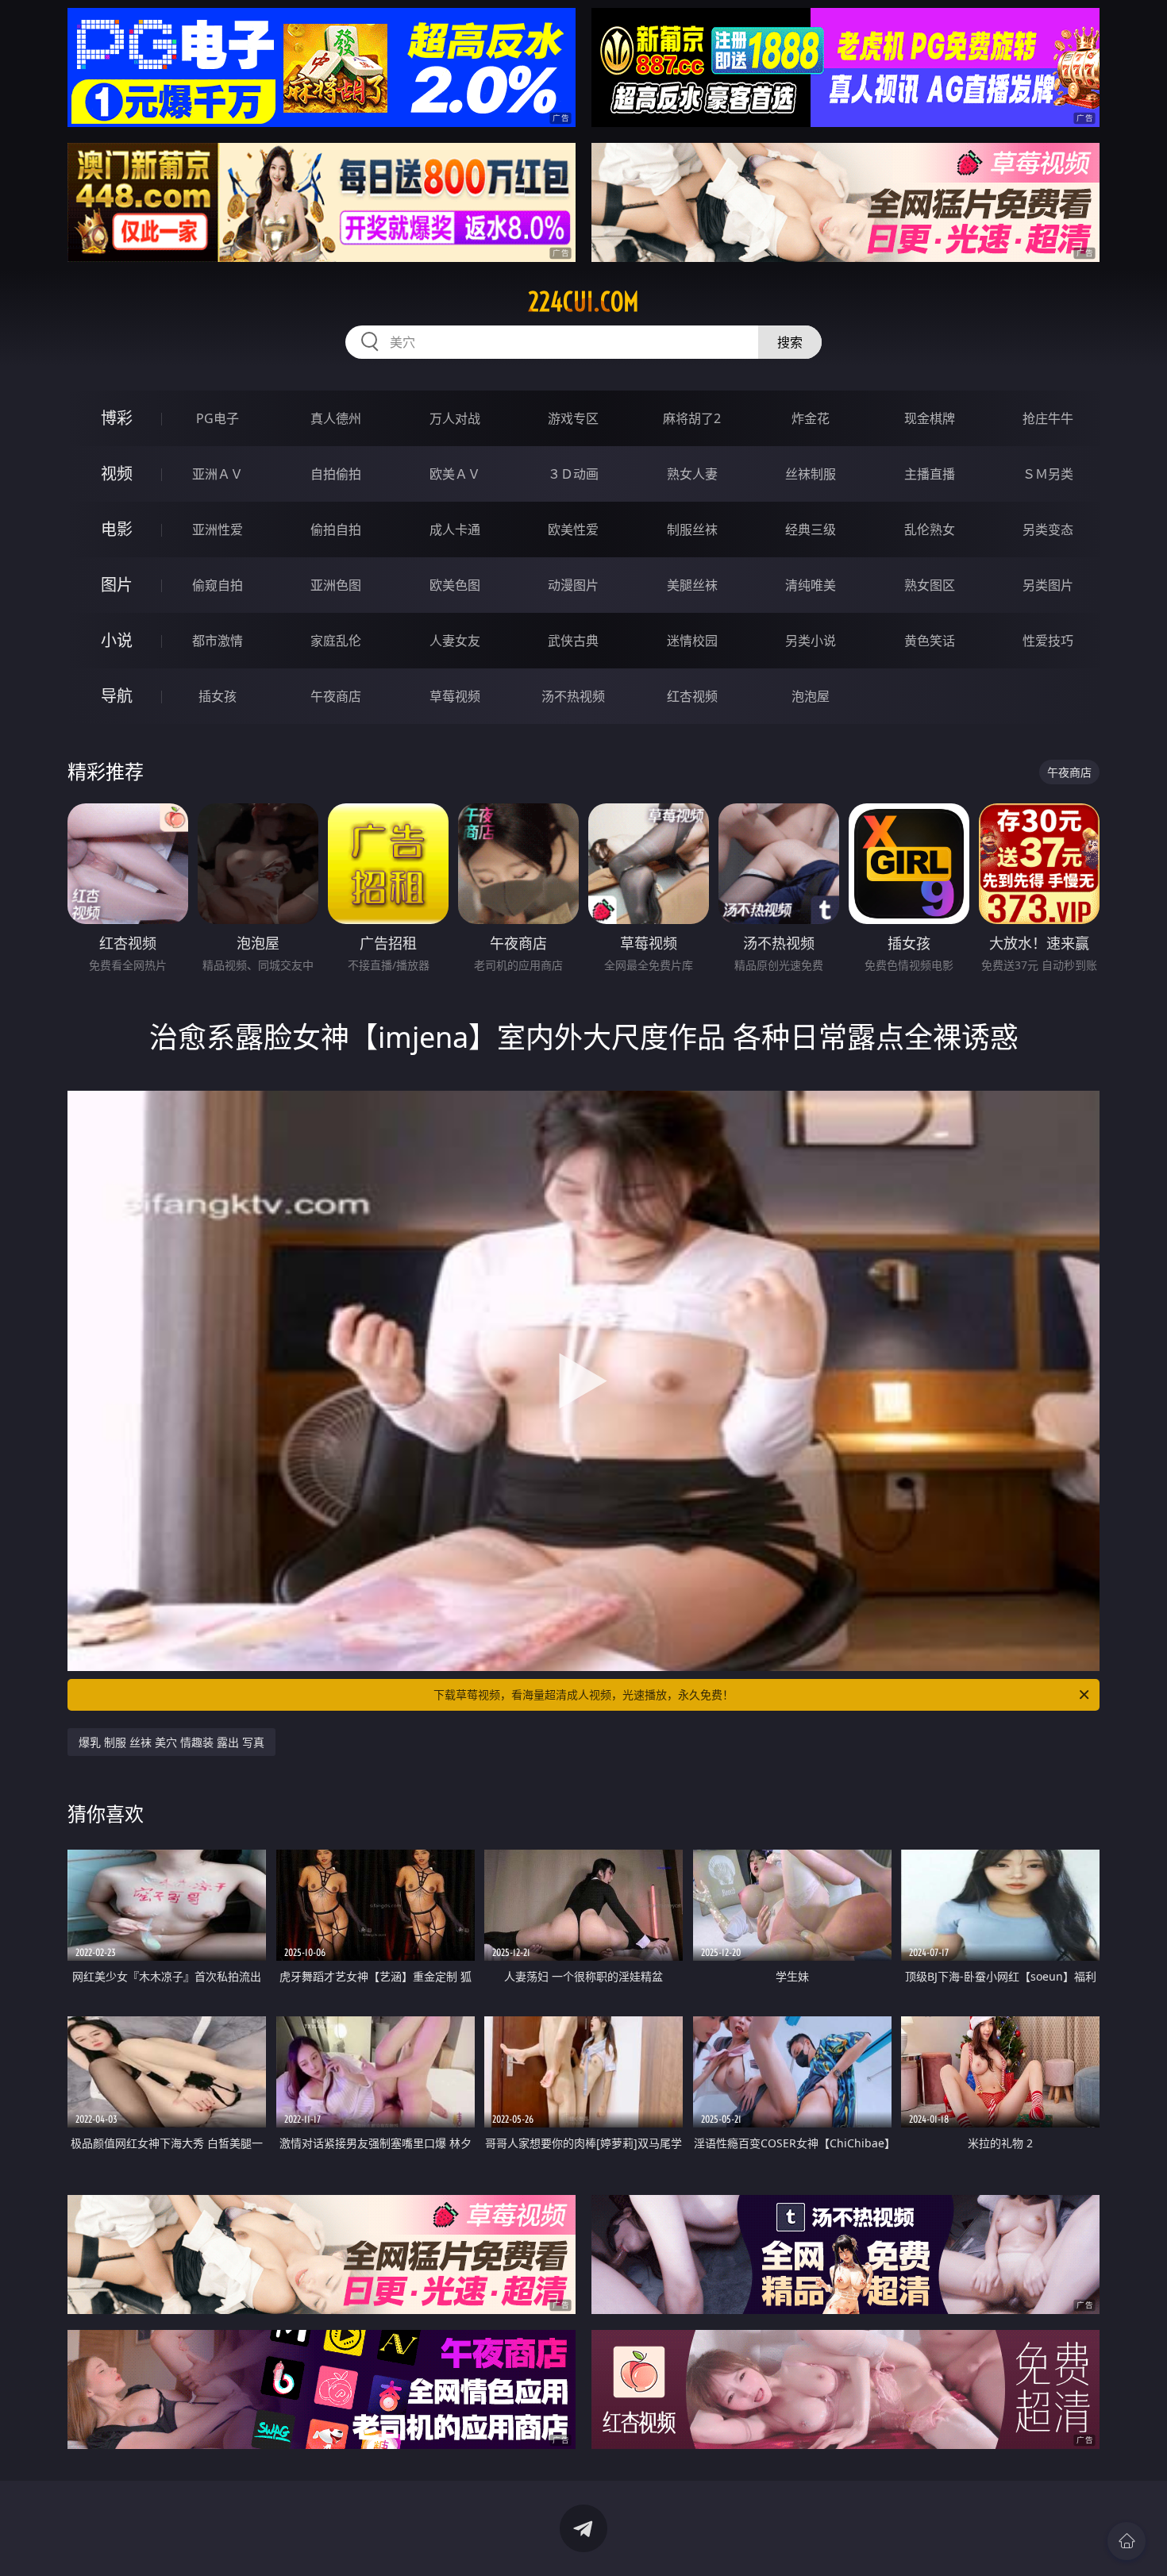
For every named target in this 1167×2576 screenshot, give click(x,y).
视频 (117, 474)
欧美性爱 (573, 529)
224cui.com (583, 302)
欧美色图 (455, 585)
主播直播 (930, 474)
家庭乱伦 (336, 641)
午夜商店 (336, 696)
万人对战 (455, 418)
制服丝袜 (692, 529)
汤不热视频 (573, 696)
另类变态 (1048, 529)
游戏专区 (573, 418)
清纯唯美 (811, 585)
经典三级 (811, 529)
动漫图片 (573, 585)
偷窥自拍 (218, 585)
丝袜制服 (811, 474)
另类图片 (1048, 585)
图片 (117, 585)
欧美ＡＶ (455, 474)
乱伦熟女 (930, 529)
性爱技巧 (1048, 641)
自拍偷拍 (336, 474)
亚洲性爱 (218, 529)
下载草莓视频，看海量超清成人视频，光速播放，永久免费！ (583, 1694)
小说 (117, 640)
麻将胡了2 (692, 418)
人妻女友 (455, 641)
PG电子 (218, 418)
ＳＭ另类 (1048, 474)
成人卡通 (455, 529)
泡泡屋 (811, 696)
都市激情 (218, 641)
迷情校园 (692, 641)
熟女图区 (930, 585)
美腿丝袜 (692, 585)
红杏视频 (692, 696)
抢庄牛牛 (1048, 418)
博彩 (117, 418)
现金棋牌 (930, 418)
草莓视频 (455, 696)
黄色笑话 (930, 641)
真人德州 (336, 418)
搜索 (790, 342)
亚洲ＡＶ (218, 474)
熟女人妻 (692, 474)
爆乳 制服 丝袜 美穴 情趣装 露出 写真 (171, 1742)
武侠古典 (573, 641)
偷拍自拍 (336, 529)
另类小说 (811, 641)
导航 (117, 696)
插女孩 (218, 696)
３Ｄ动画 (573, 474)
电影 (117, 529)
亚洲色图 (336, 585)
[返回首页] (1127, 2541)
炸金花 (811, 418)
